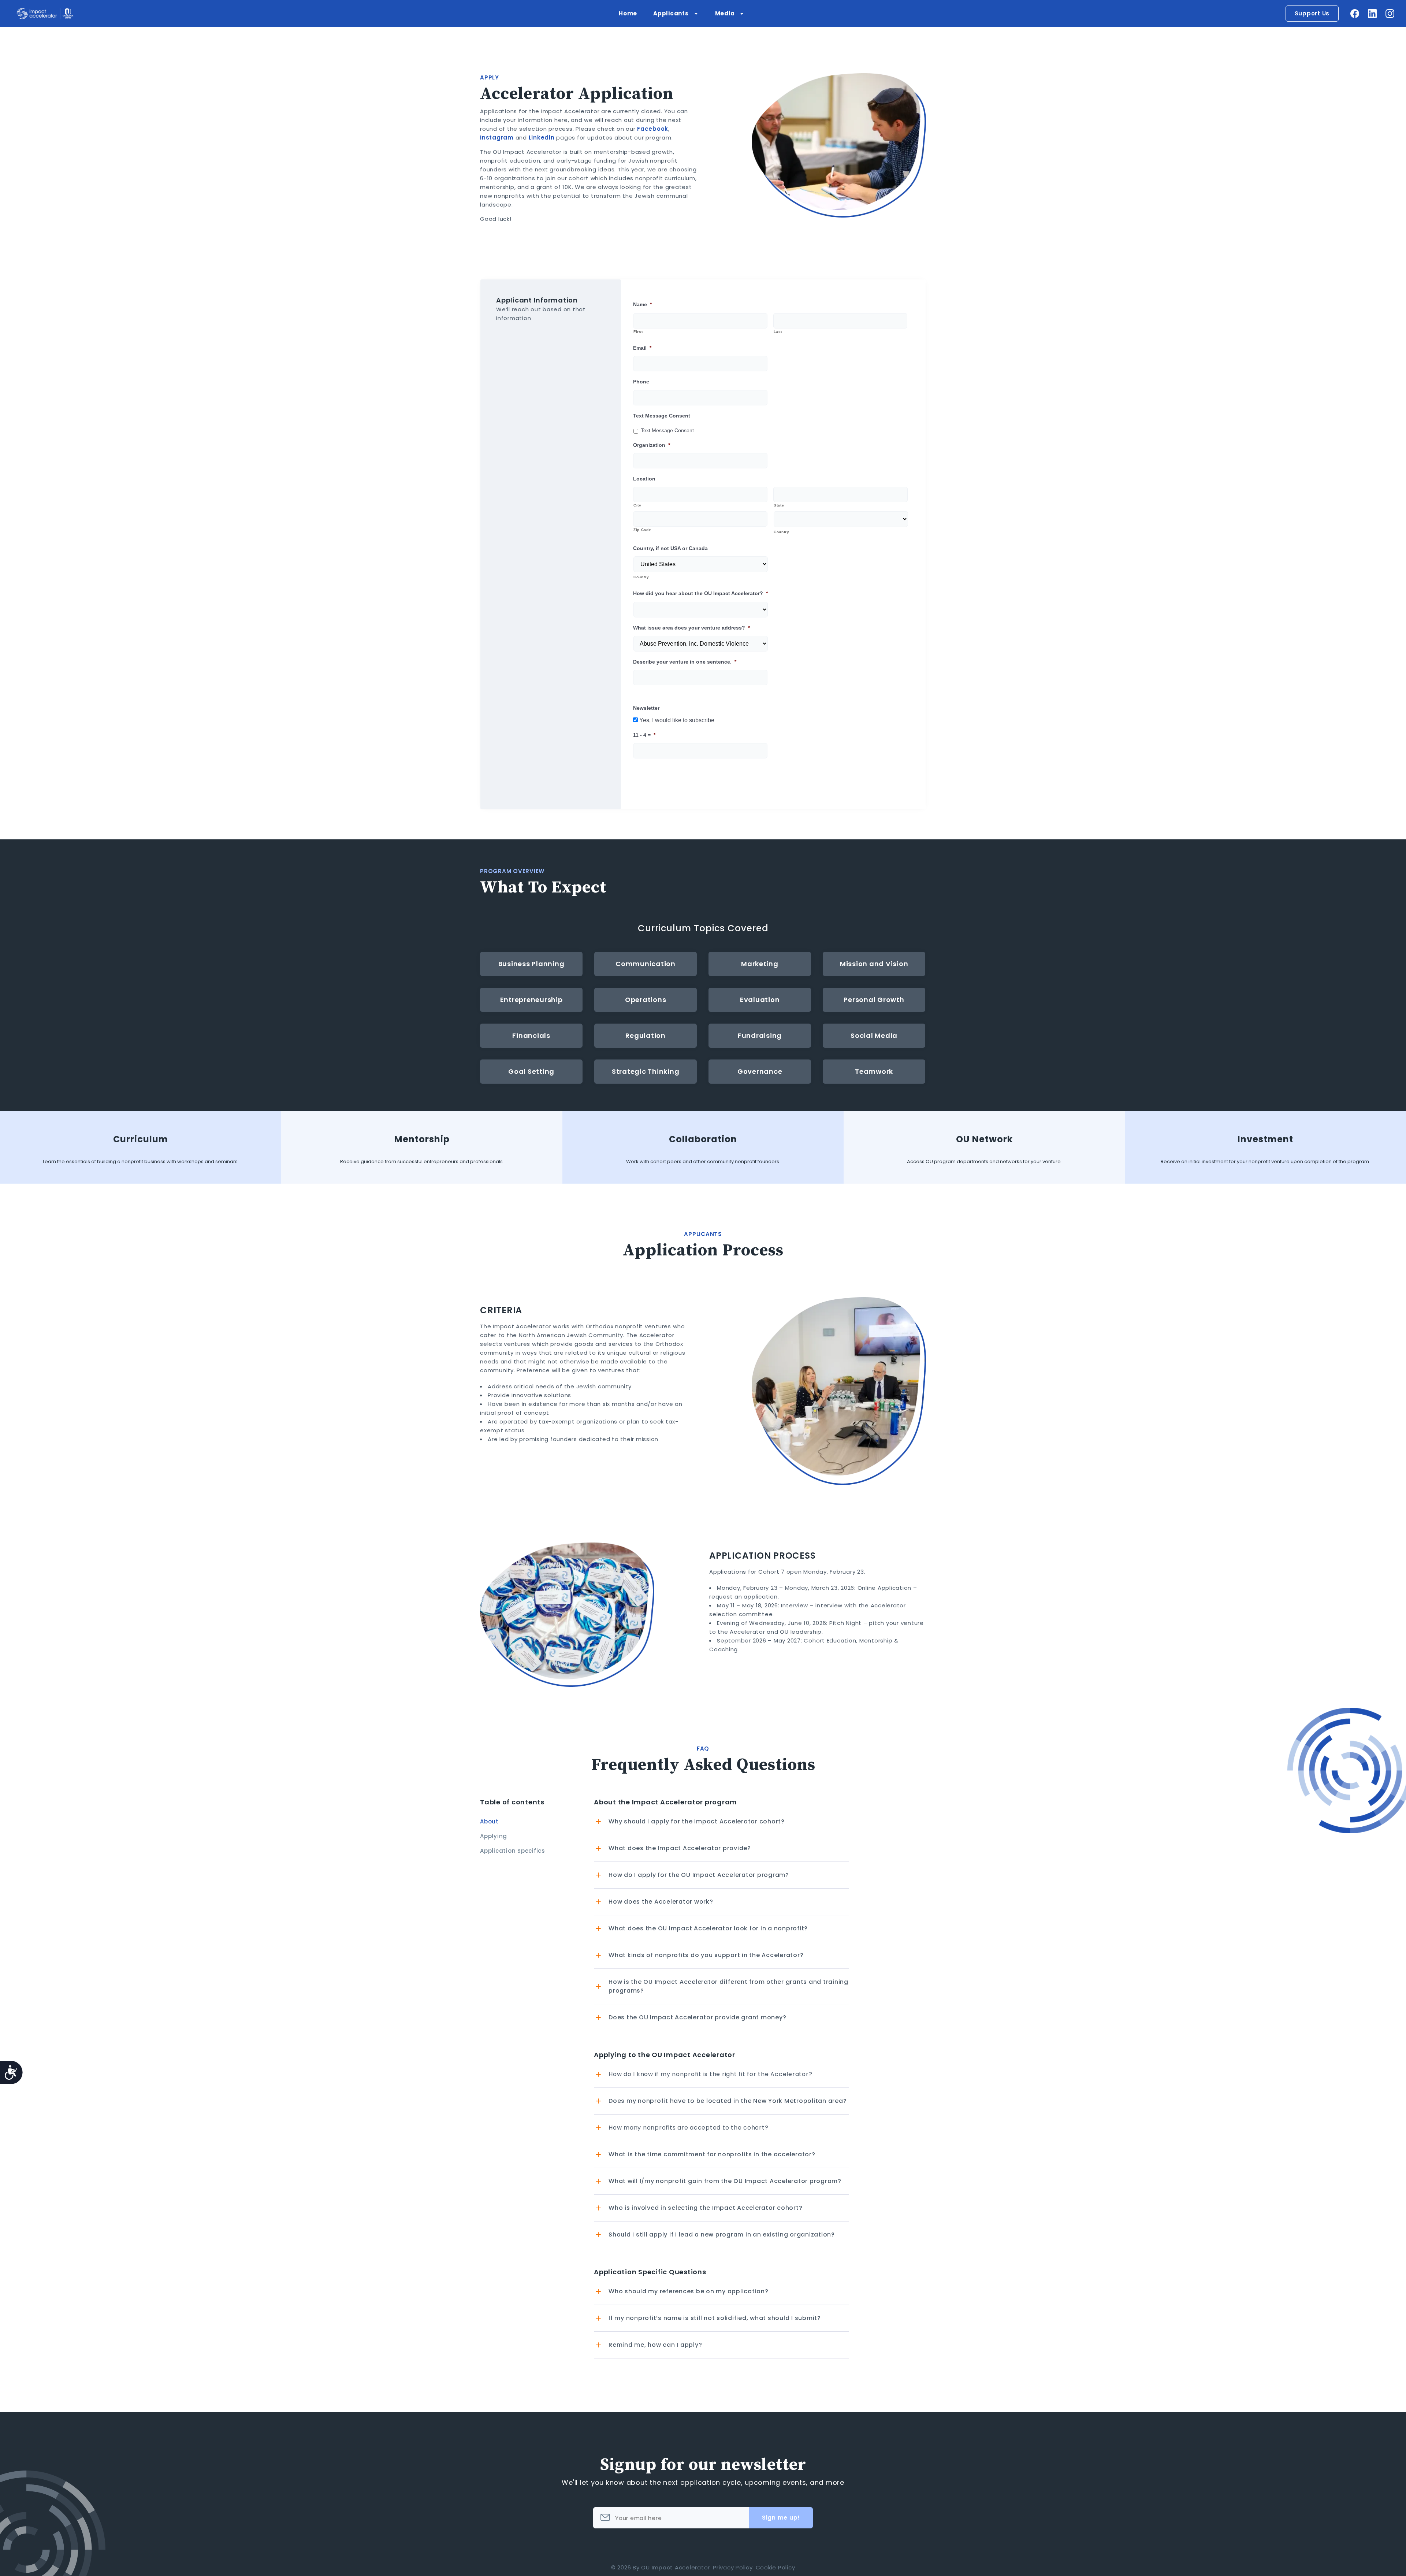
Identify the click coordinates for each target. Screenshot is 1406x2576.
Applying (494, 1836)
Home (628, 13)
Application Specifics (513, 1851)
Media (725, 13)
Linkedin (542, 138)
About (489, 1821)
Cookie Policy (775, 2567)
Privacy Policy (733, 2567)
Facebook (653, 129)
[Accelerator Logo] (45, 14)
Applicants (671, 13)
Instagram (497, 138)
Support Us (1312, 13)
